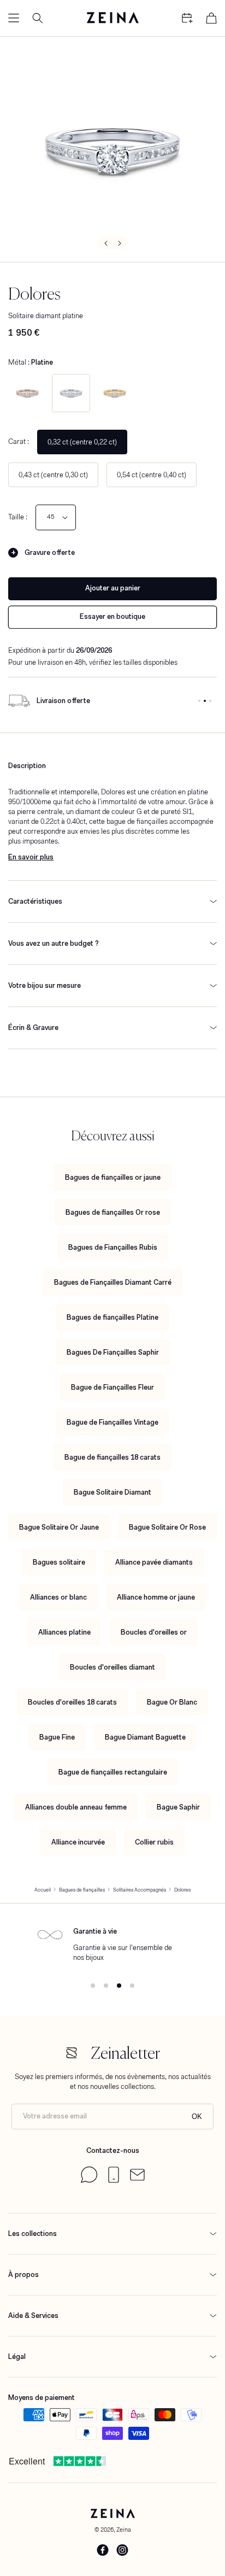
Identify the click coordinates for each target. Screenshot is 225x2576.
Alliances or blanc (58, 1597)
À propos (23, 2275)
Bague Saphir (178, 1807)
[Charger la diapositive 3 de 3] (210, 701)
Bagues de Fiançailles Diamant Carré (113, 1282)
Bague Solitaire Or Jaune (59, 1527)
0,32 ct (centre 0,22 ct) (82, 442)
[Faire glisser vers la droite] (120, 243)
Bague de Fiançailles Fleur (112, 1387)
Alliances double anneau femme (76, 1807)
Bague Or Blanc (172, 1702)
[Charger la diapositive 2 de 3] (205, 701)
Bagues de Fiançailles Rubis (113, 1247)
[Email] (137, 2178)
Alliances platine (64, 1632)
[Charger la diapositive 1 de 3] (199, 701)
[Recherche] (38, 18)
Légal (17, 2357)
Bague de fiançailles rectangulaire (113, 1772)
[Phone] (114, 2180)
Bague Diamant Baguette (145, 1737)
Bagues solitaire (59, 1562)
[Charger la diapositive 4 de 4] (132, 1986)
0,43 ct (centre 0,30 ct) (53, 475)
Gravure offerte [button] (50, 552)
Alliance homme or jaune (156, 1597)
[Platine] (71, 393)
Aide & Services (33, 2316)
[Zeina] (112, 18)
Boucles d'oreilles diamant (112, 1667)
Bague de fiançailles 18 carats (112, 1457)
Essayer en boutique (112, 616)
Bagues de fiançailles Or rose (113, 1212)
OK (197, 2117)
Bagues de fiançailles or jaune (113, 1177)
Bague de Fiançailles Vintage (112, 1422)
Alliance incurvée (78, 1842)
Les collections (32, 2233)
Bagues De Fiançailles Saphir (113, 1352)
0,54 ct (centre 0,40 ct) (152, 475)
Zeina (124, 2530)
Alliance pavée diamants (154, 1562)
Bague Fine (57, 1737)
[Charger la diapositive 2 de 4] (106, 1986)
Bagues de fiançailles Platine (112, 1317)
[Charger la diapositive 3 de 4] (119, 1986)
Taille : (18, 517)
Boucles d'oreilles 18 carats (72, 1702)
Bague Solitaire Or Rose (167, 1527)
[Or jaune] (115, 393)
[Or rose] (27, 393)
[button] (14, 18)
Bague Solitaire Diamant (112, 1492)
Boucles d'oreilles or (154, 1632)
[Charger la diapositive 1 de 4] (93, 1986)
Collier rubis (154, 1842)
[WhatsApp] (89, 2180)
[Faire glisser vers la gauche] (105, 243)
